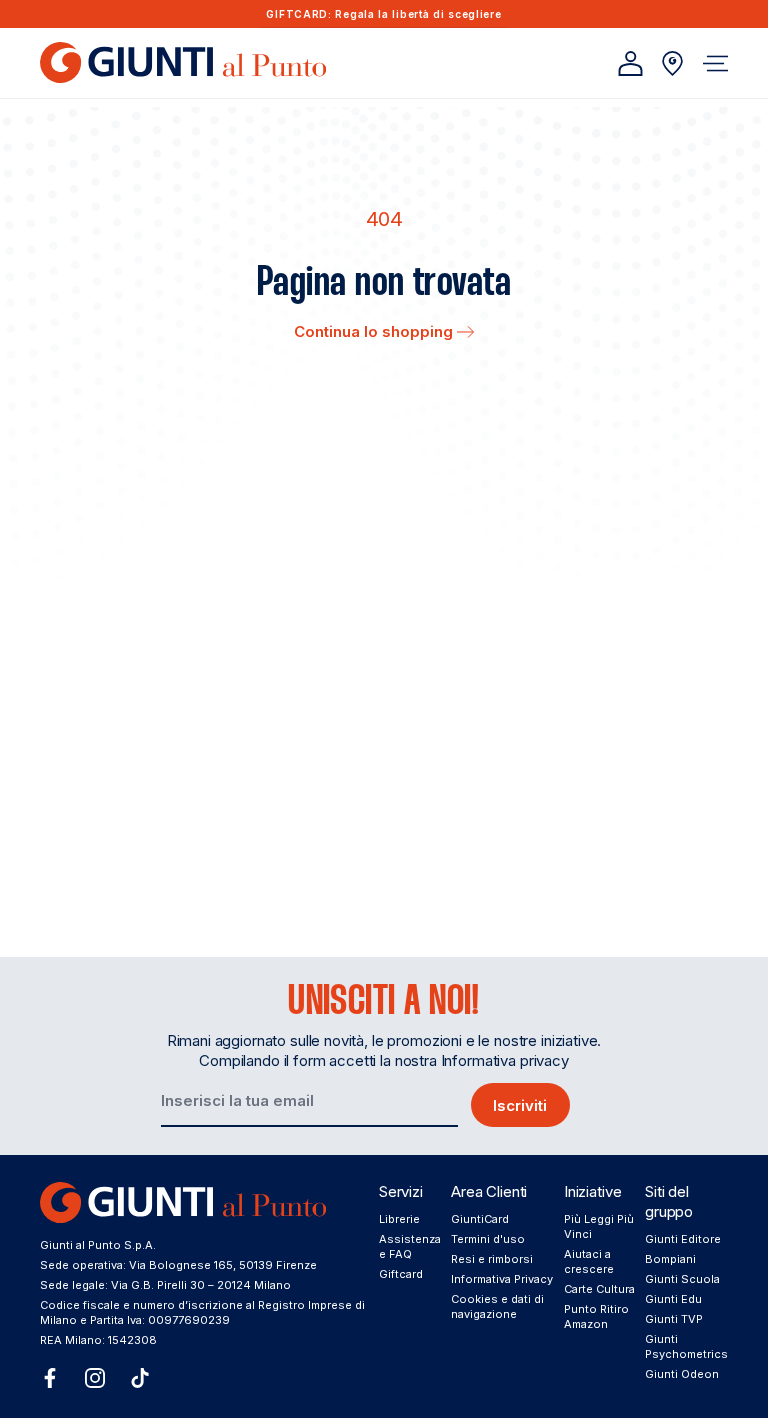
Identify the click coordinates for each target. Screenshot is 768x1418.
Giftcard (401, 1274)
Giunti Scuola (682, 1279)
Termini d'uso (488, 1239)
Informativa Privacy (502, 1279)
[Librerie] (672, 63)
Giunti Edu (673, 1299)
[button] (715, 63)
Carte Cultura (599, 1289)
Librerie (399, 1219)
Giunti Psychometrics (686, 1346)
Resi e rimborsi (492, 1259)
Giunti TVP (674, 1319)
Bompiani (670, 1259)
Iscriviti (520, 1105)
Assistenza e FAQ (410, 1246)
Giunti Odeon (682, 1374)
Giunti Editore (683, 1239)
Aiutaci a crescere (589, 1261)
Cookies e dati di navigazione (497, 1306)
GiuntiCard (480, 1219)
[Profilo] (630, 63)
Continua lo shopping (375, 331)
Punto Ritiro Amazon (596, 1316)
